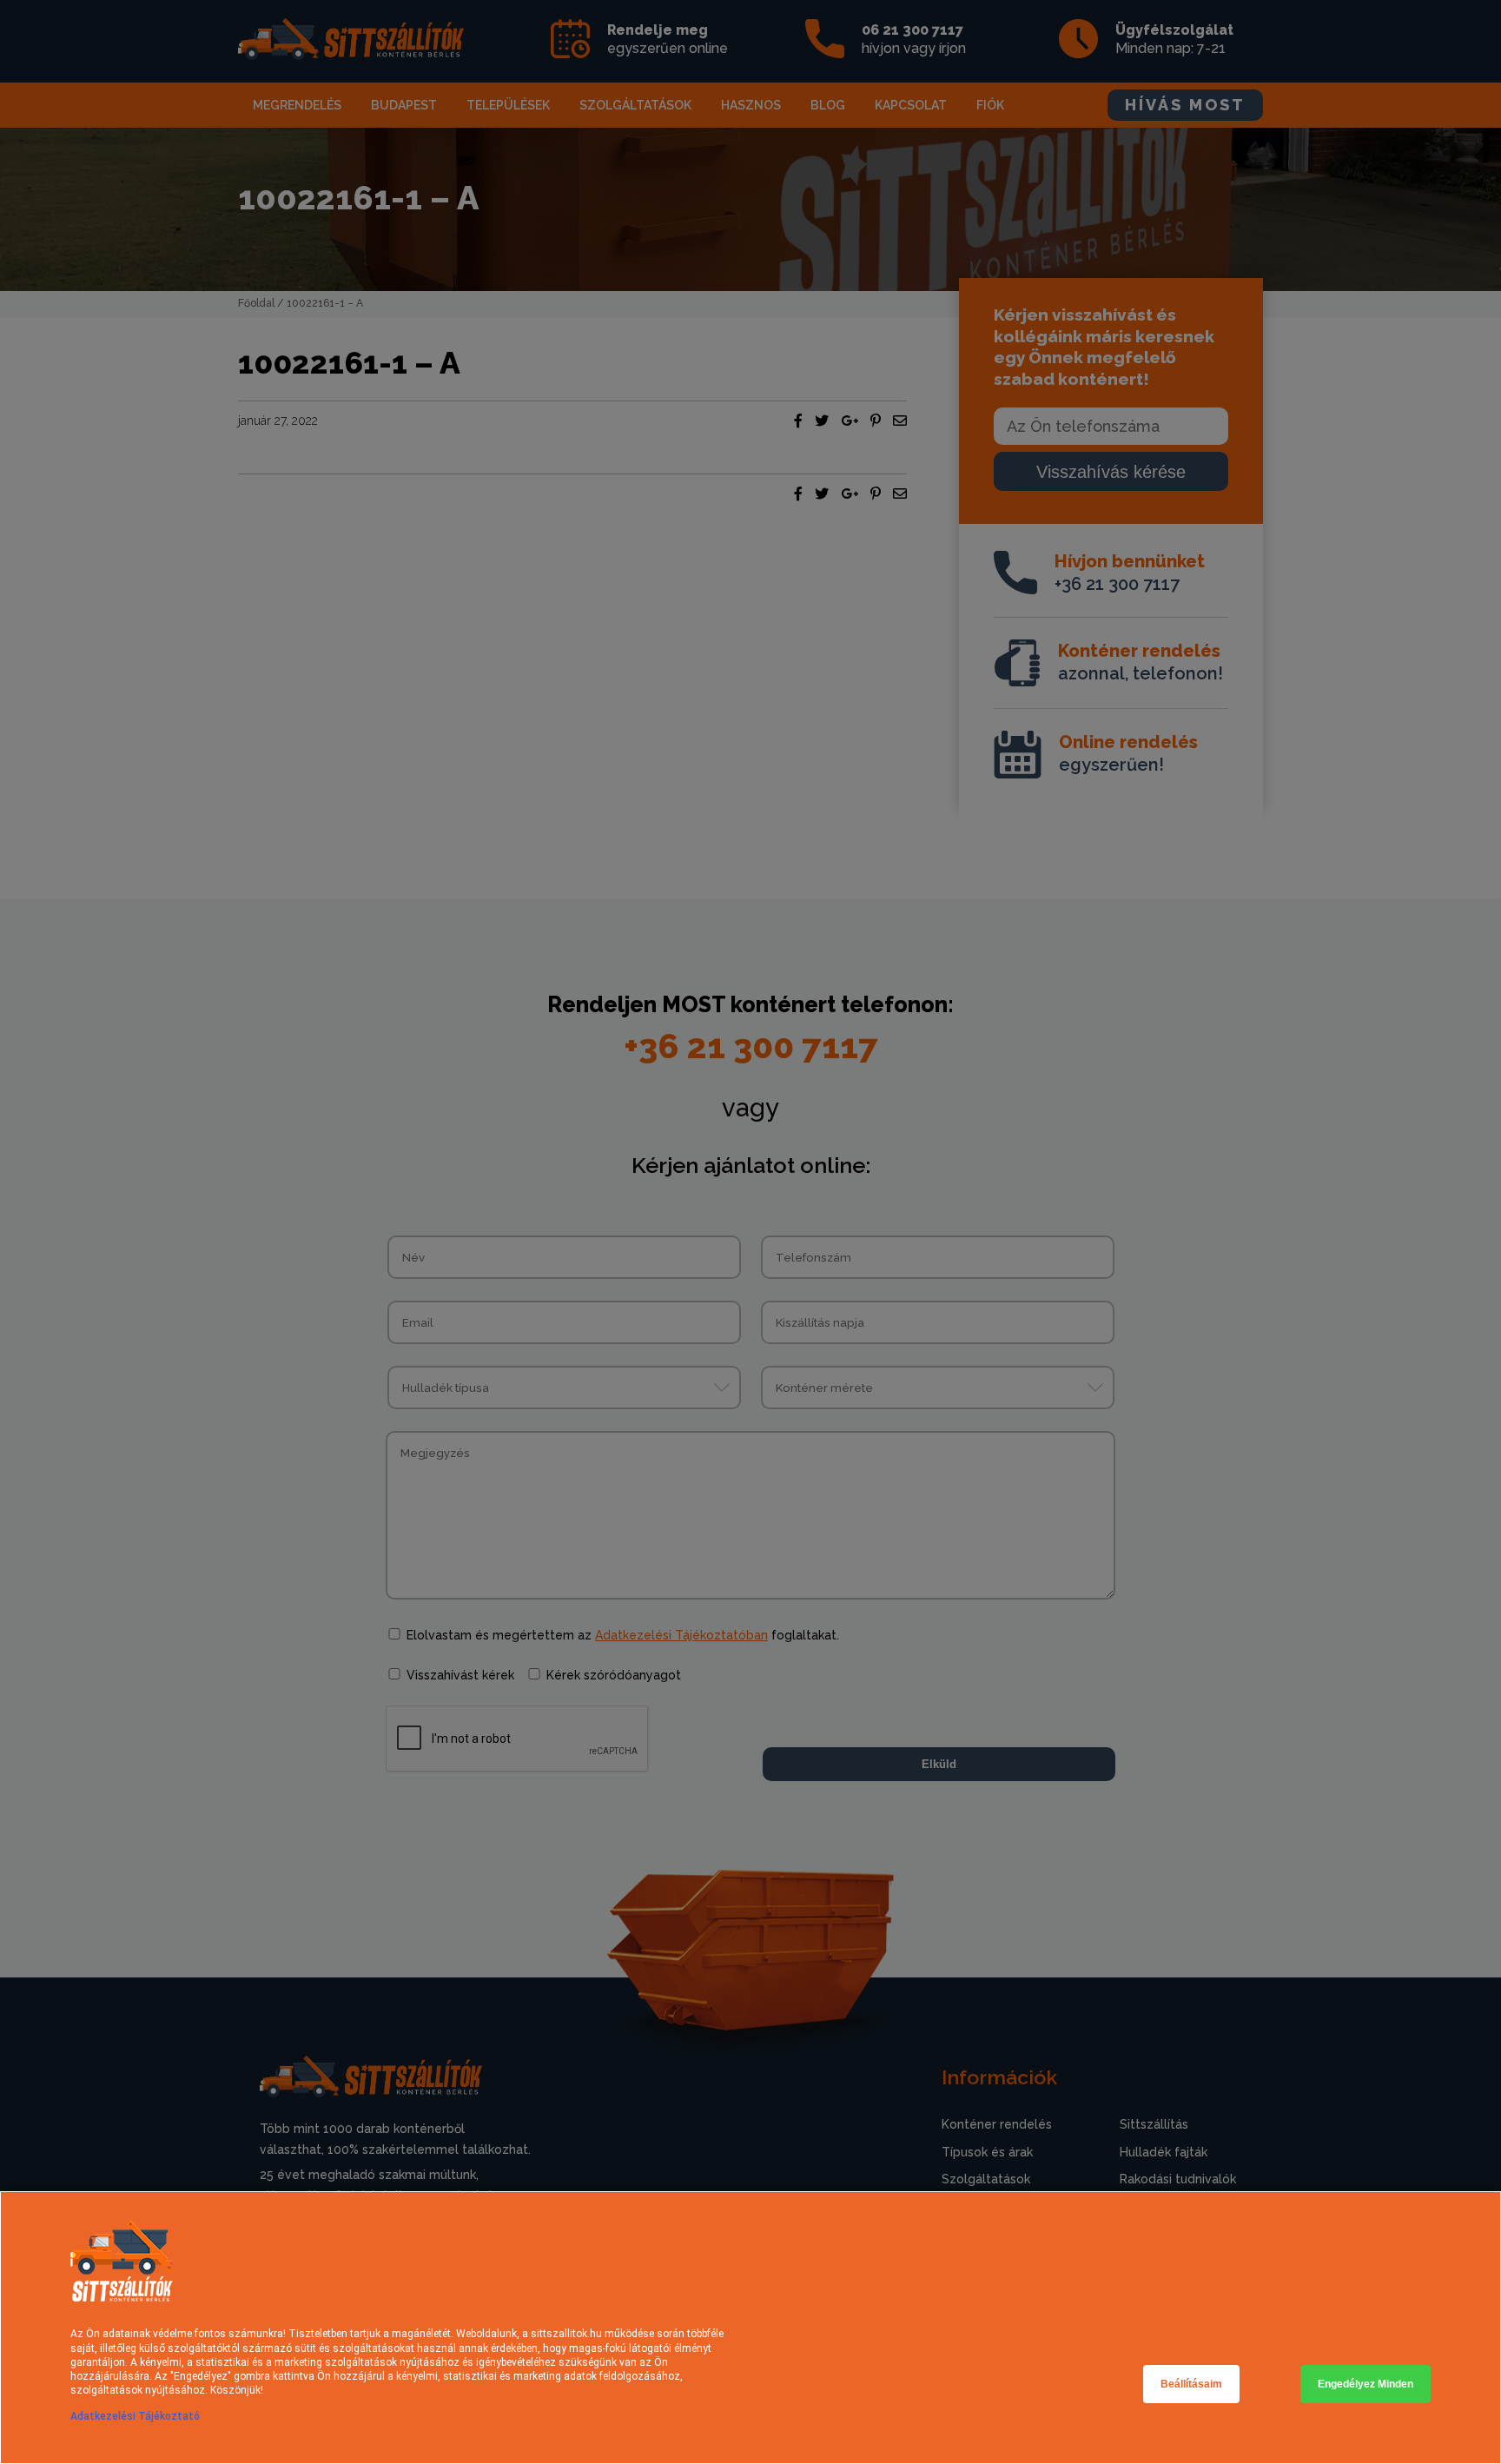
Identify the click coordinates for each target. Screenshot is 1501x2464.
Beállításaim (1191, 2384)
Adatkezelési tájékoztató (135, 2416)
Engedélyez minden (1365, 2384)
